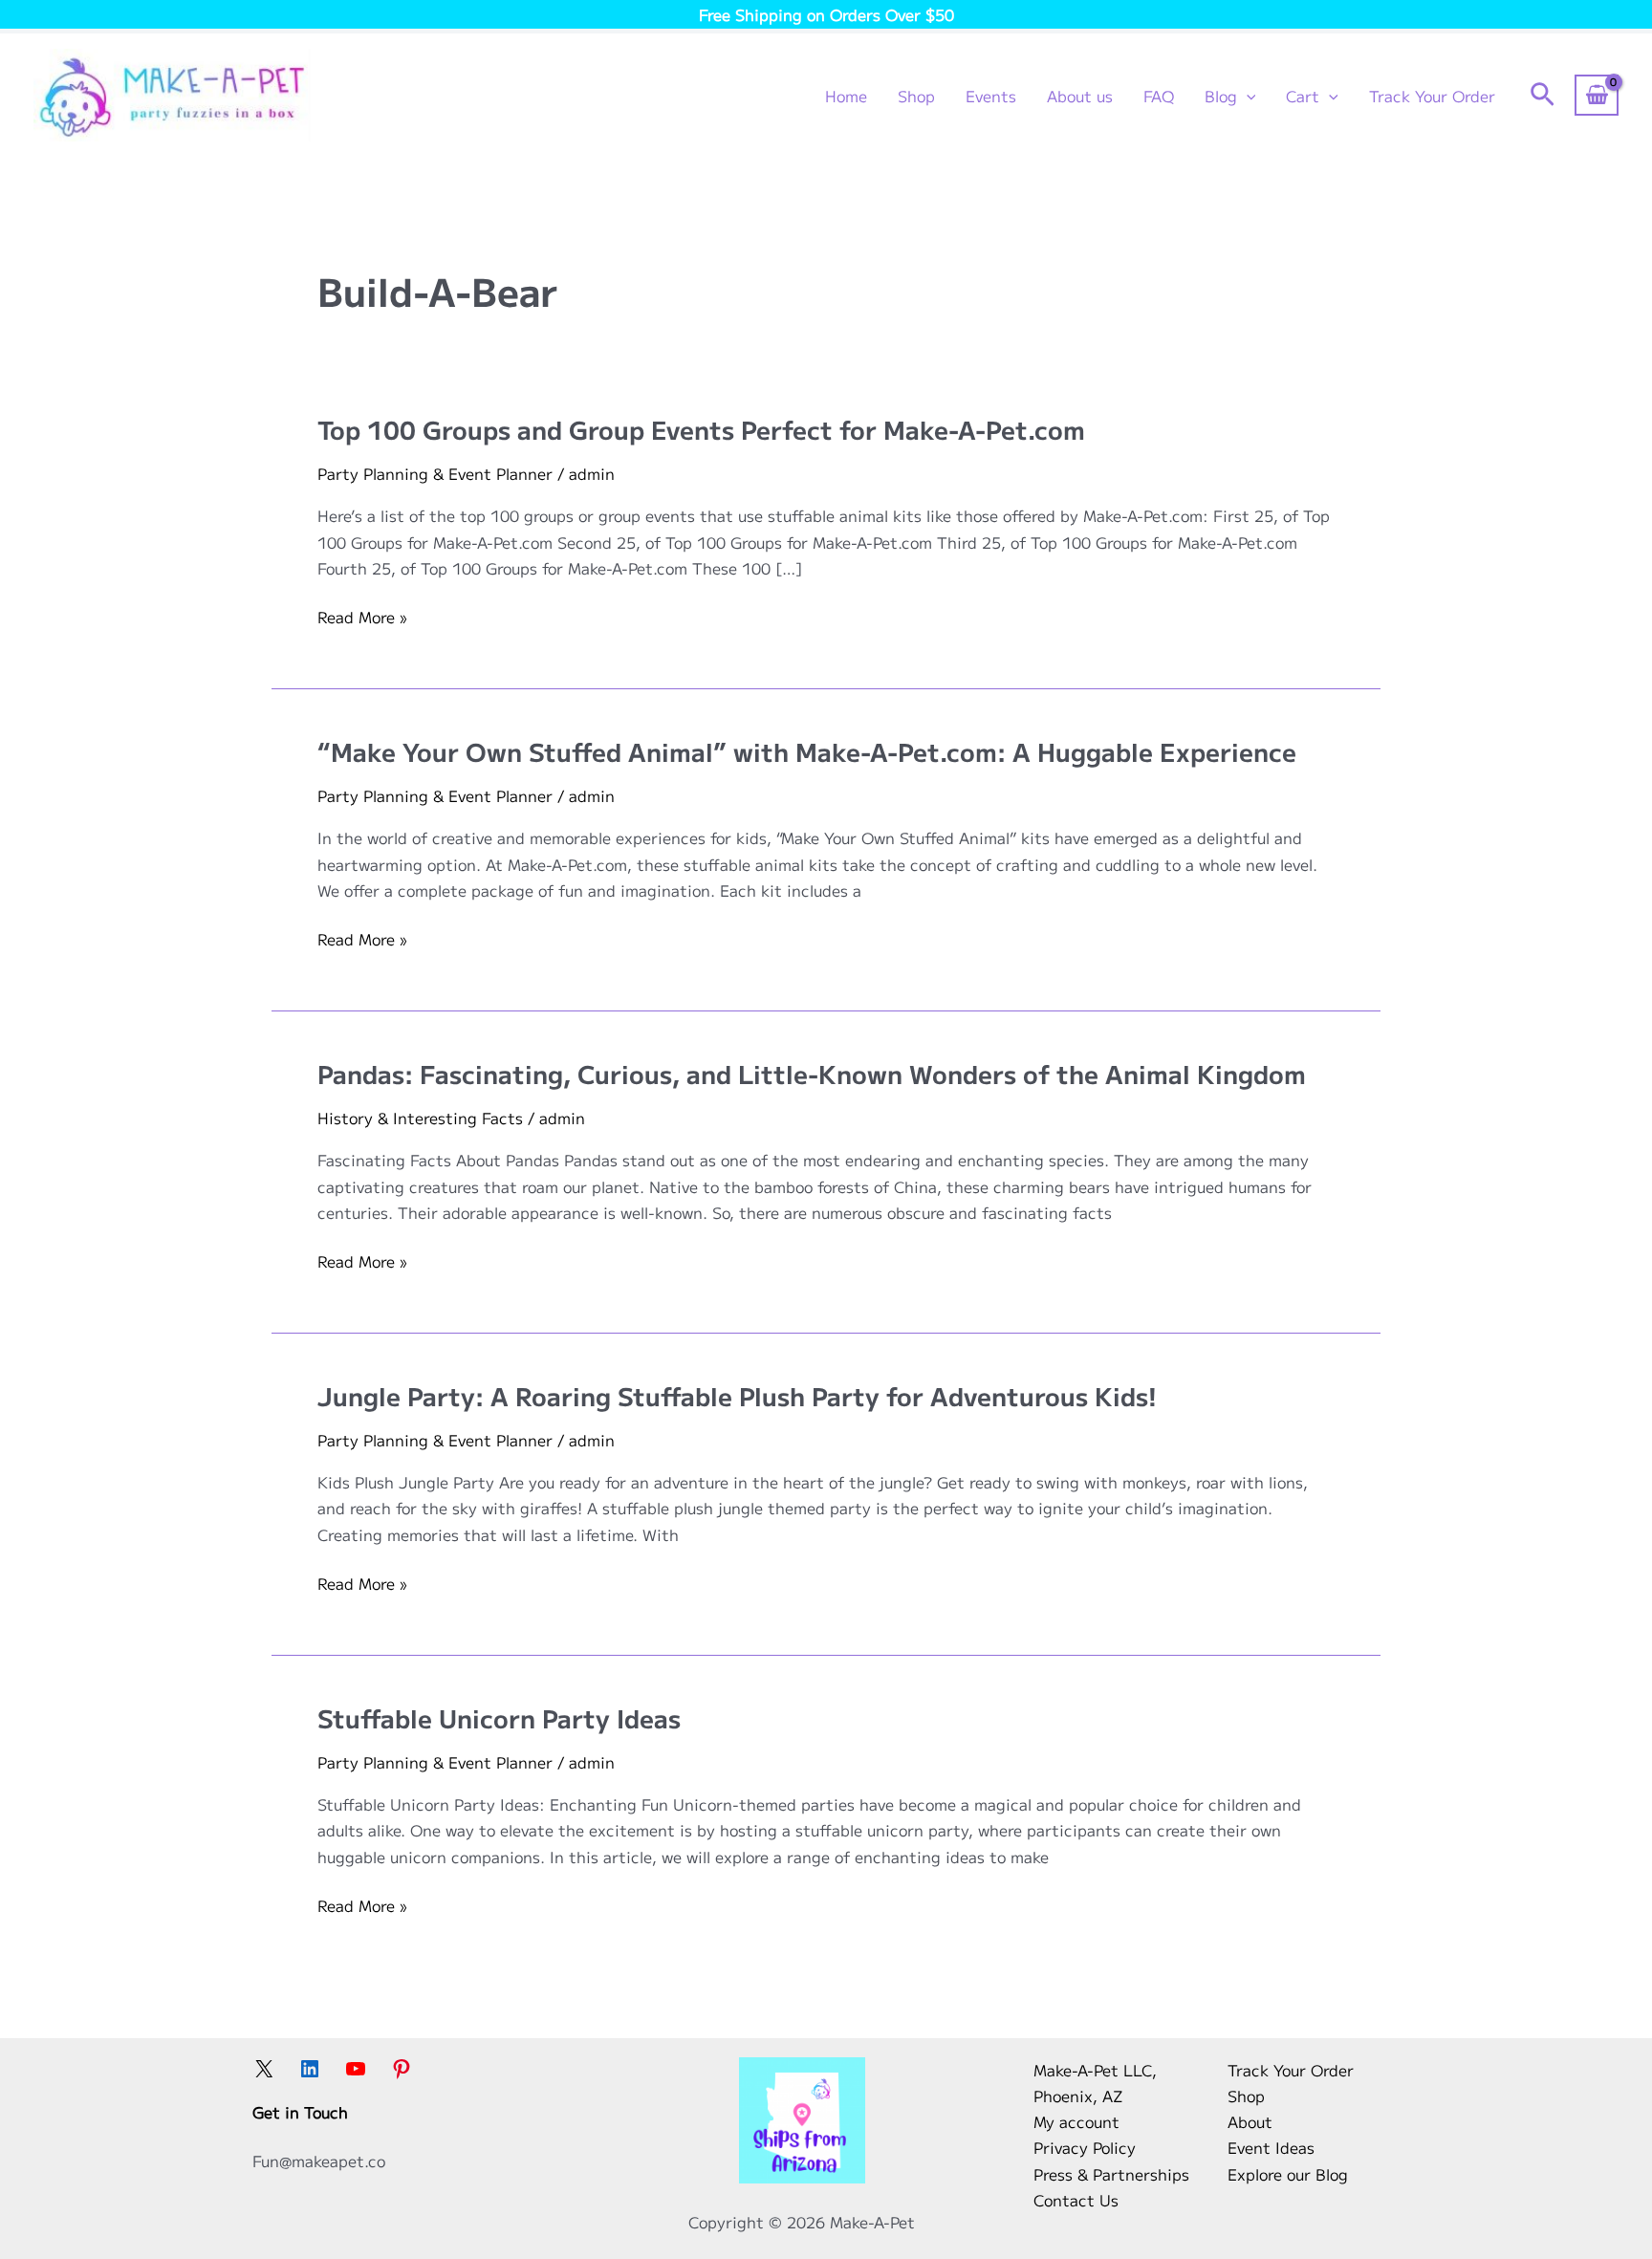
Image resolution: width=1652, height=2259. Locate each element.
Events (991, 96)
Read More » (362, 617)
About (1250, 2121)
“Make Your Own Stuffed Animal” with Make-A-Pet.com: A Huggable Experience (807, 751)
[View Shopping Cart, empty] (1597, 95)
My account (1076, 2121)
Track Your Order (1432, 96)
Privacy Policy (1085, 2147)
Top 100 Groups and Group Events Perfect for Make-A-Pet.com (701, 429)
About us (1080, 96)
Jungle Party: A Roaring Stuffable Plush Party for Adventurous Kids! (737, 1395)
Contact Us (1076, 2200)
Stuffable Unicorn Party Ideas (499, 1717)
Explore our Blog (1288, 2174)
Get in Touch (300, 2112)
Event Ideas (1271, 2147)
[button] (1247, 96)
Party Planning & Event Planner (435, 473)
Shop (916, 96)
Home (846, 96)
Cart (1303, 96)
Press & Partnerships (1111, 2174)
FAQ (1159, 96)
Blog (1221, 96)
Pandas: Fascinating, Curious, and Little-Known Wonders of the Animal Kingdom (812, 1073)
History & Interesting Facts (420, 1118)
